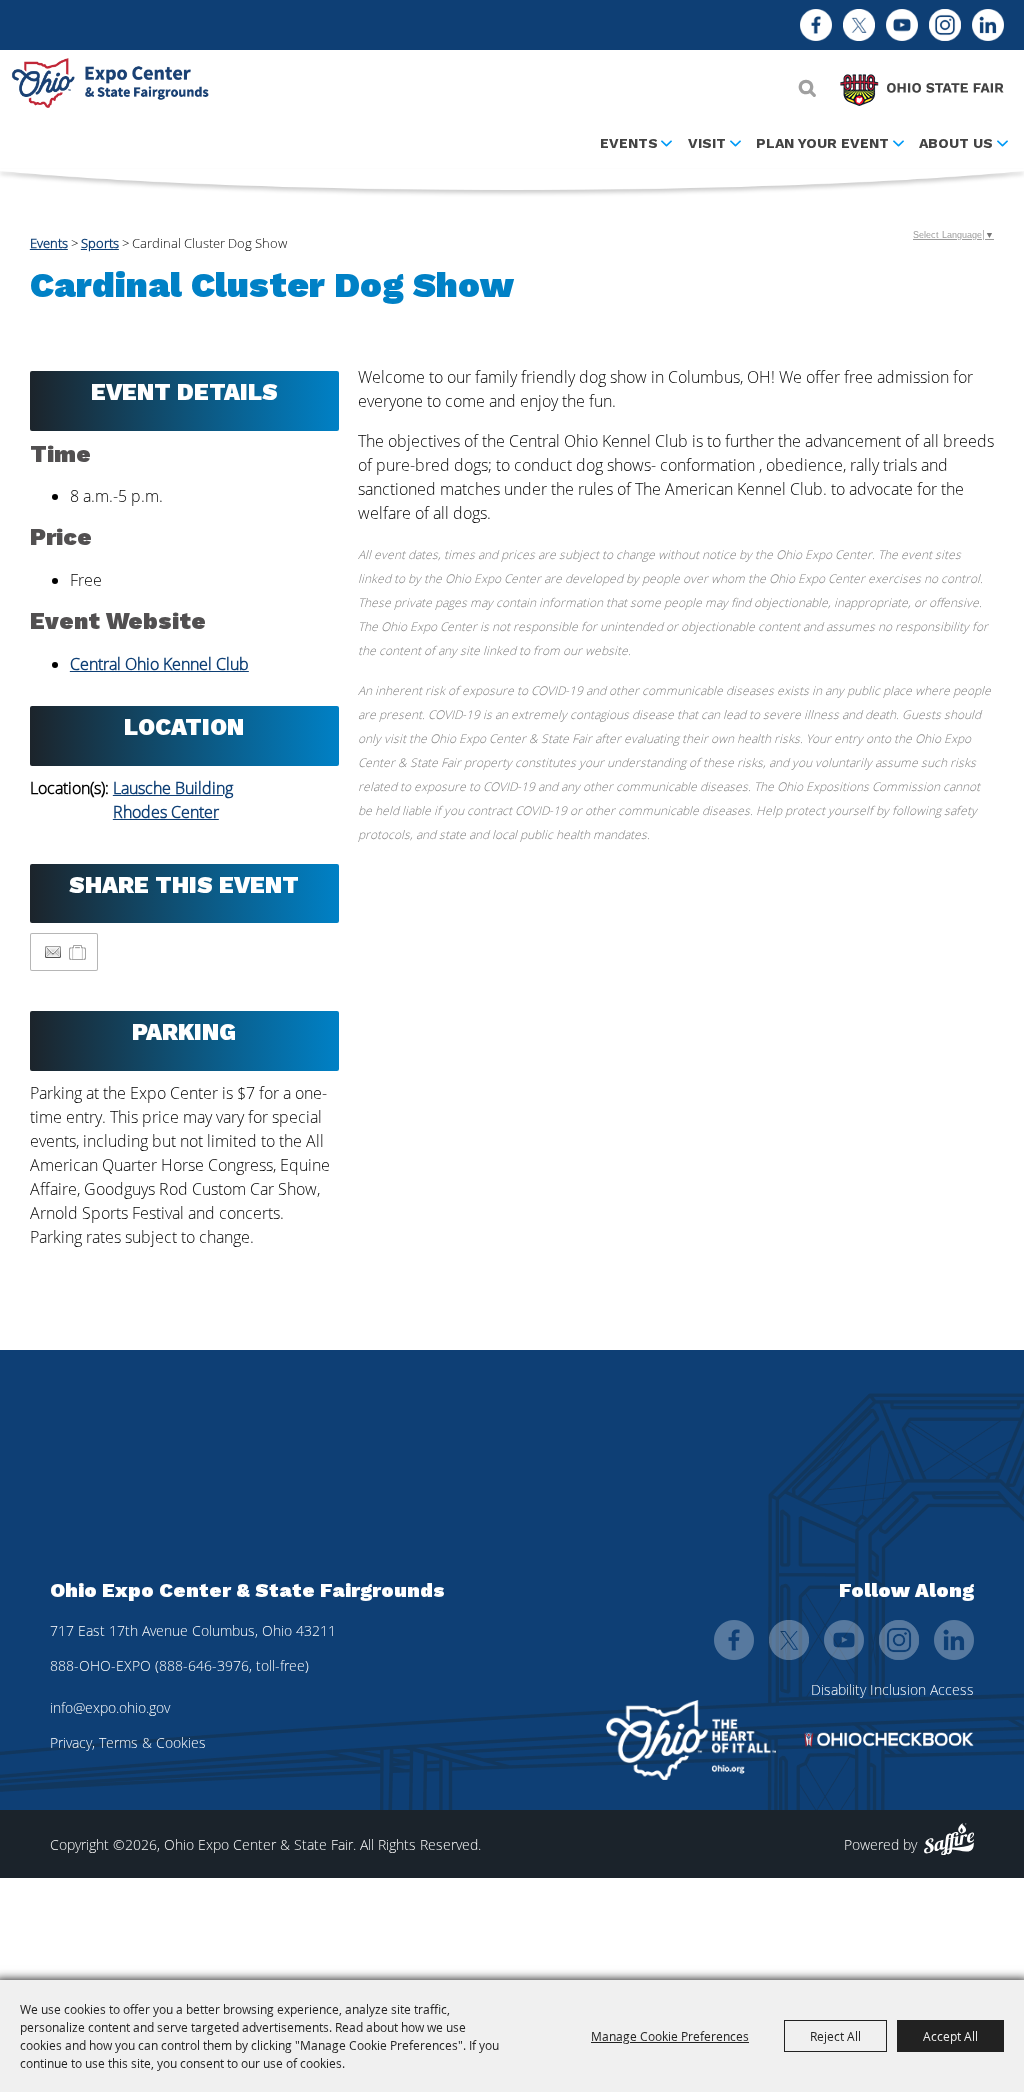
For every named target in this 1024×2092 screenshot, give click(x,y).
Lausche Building (173, 788)
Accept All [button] (950, 2036)
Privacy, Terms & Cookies (128, 1742)
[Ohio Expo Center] (114, 86)
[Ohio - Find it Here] (691, 1740)
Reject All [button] (835, 2036)
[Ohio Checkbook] (889, 1739)
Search (807, 88)
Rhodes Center (166, 812)
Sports (100, 243)
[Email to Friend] (53, 952)
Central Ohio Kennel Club (159, 664)
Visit (707, 143)
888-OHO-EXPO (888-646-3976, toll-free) (179, 1665)
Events (629, 143)
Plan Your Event (822, 143)
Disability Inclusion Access (892, 1689)
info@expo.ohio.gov (110, 1707)
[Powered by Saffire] (949, 1839)
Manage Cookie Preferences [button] (670, 2036)
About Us (956, 143)
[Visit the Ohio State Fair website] (922, 85)
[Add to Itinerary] (78, 952)
